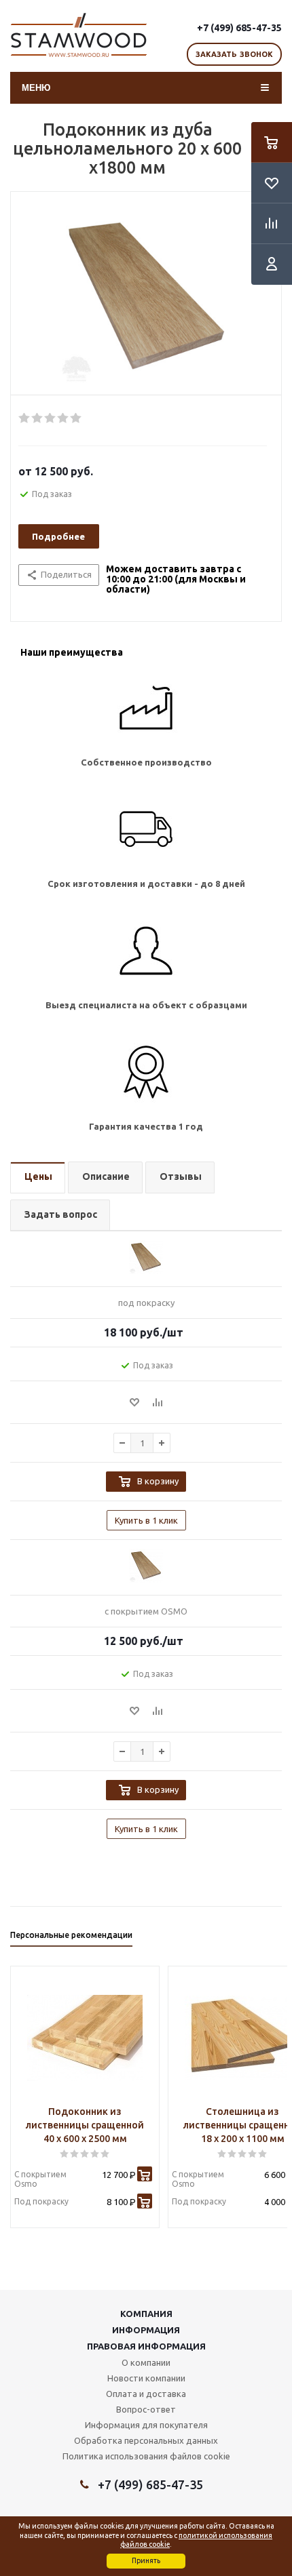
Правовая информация (146, 2346)
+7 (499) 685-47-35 (239, 28)
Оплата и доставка (146, 2394)
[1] (25, 418)
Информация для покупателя (146, 2425)
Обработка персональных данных (146, 2440)
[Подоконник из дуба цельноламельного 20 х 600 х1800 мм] (146, 297)
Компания (146, 2314)
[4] (63, 418)
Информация (146, 2330)
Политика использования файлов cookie (146, 2456)
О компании (146, 2362)
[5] (76, 418)
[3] (51, 418)
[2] (38, 418)
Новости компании (146, 2378)
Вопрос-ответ (146, 2409)
